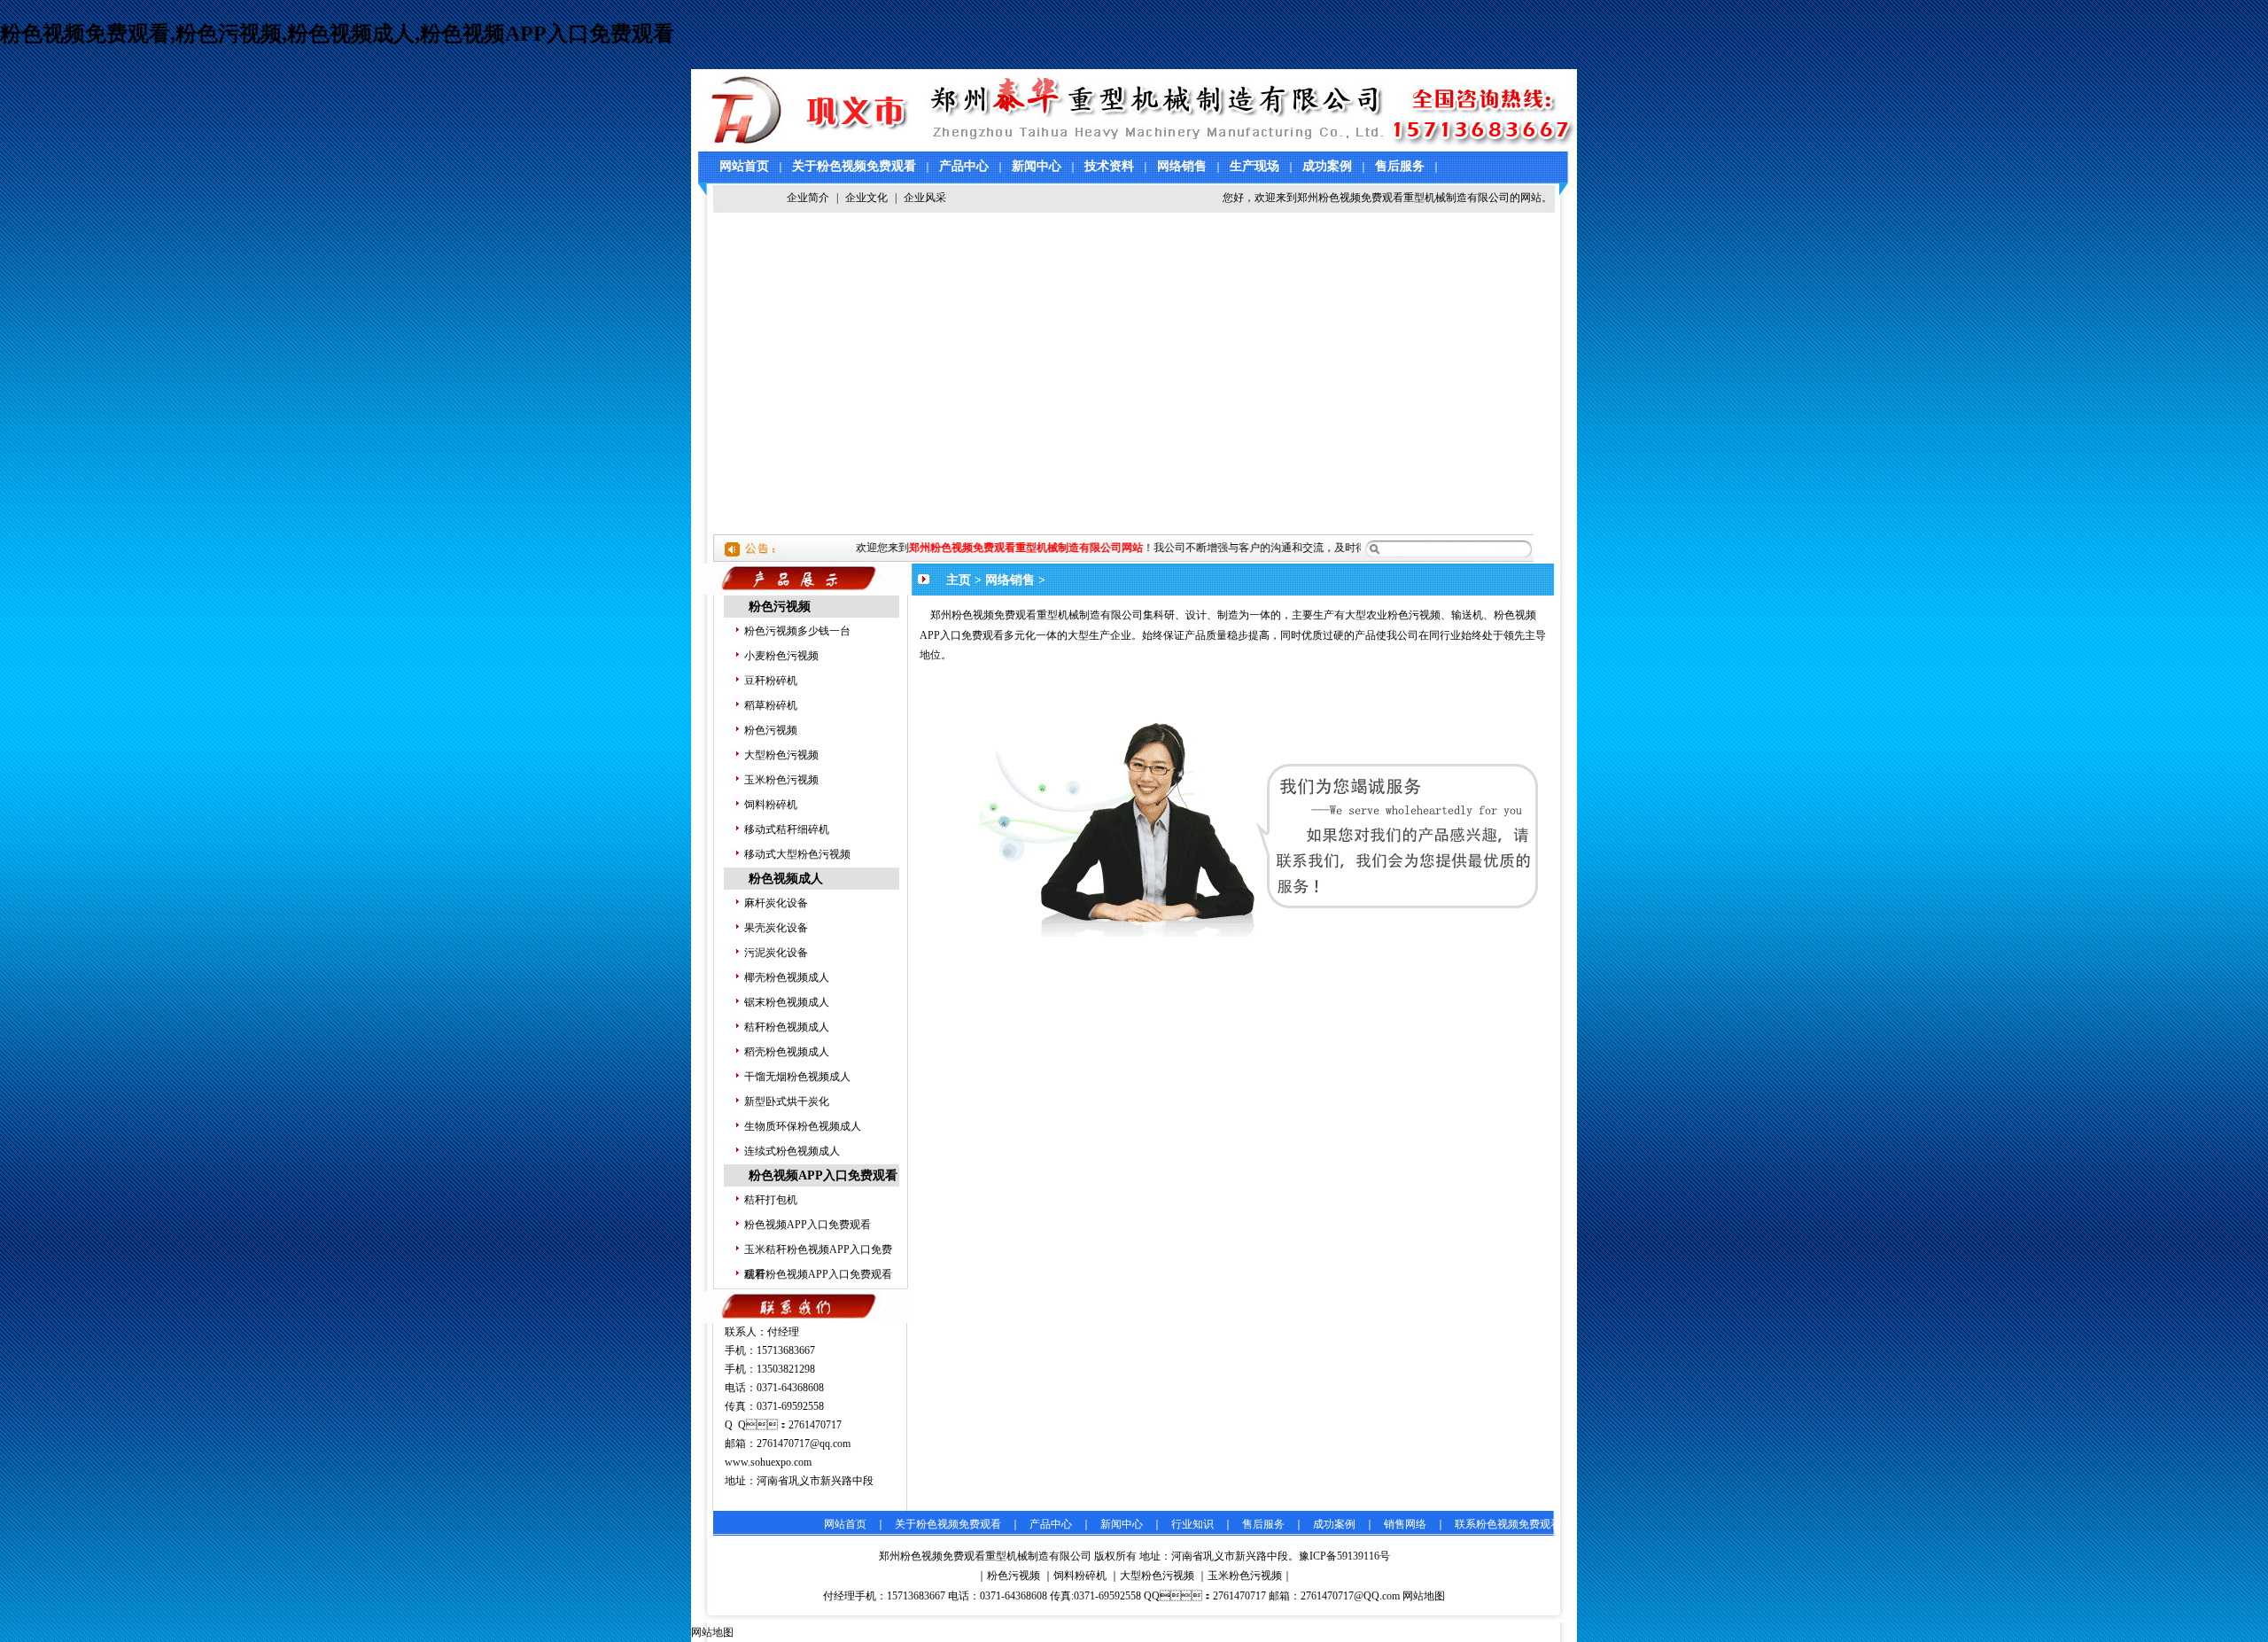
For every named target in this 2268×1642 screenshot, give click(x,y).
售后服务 (1400, 166)
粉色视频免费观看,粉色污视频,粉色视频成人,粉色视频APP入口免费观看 (337, 34)
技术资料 (1109, 166)
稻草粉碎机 (771, 705)
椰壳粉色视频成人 (787, 977)
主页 (959, 580)
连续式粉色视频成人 (792, 1151)
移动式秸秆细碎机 (787, 829)
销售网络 (1405, 1524)
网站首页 (744, 166)
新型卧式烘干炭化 (787, 1101)
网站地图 (1424, 1596)
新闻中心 (1037, 166)
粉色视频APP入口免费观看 (823, 1175)
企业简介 (808, 198)
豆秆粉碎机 (771, 681)
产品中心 (964, 166)
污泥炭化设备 (776, 953)
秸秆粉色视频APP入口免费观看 (818, 1274)
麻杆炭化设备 (776, 903)
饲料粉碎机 (771, 805)
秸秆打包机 (771, 1200)
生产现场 (1254, 166)
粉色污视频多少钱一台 (797, 631)
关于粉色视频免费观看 (854, 166)
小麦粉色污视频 (781, 656)
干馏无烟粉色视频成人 (797, 1077)
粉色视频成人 (786, 879)
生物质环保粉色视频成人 (803, 1126)
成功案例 (1327, 166)
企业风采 (925, 198)
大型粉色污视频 (781, 755)
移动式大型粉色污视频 (797, 854)
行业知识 (1192, 1524)
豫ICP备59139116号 (1344, 1556)
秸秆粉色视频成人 (787, 1027)
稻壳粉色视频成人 (787, 1052)
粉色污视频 (780, 607)
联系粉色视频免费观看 (1508, 1524)
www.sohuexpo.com (768, 1462)
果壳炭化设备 (776, 928)
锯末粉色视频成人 (787, 1002)
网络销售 (1182, 166)
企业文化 (866, 198)
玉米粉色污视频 (781, 780)
